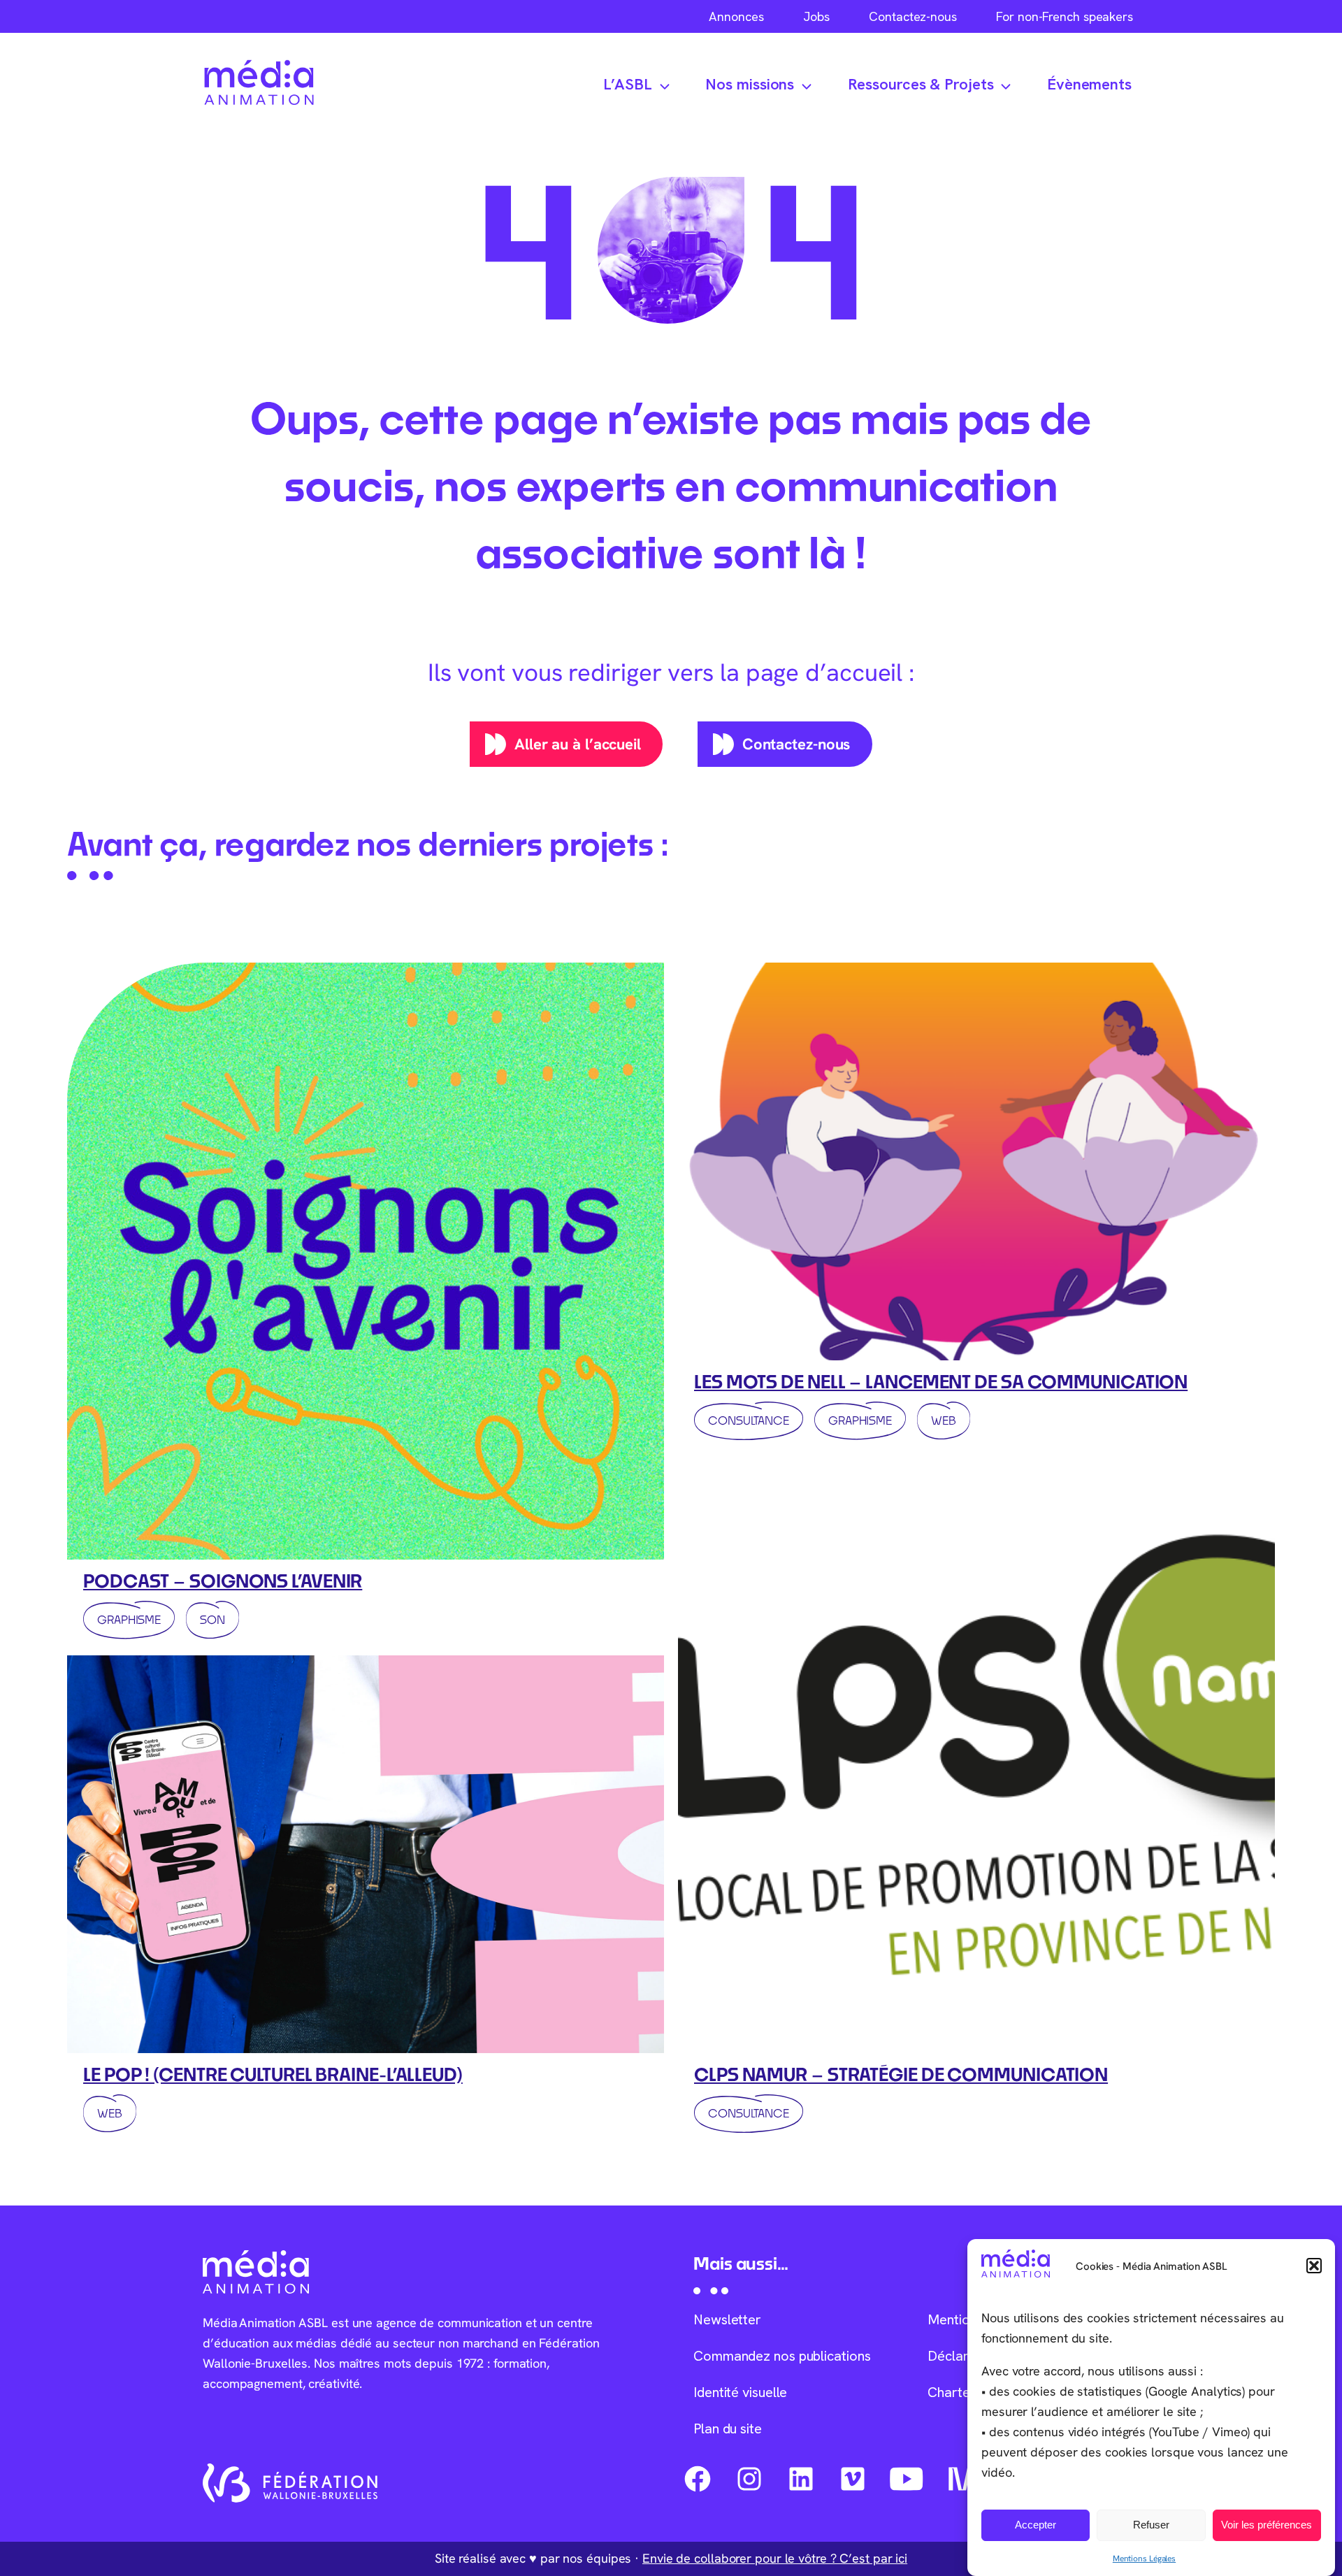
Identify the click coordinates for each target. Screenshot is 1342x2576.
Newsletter (727, 2319)
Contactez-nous (913, 16)
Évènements (1089, 84)
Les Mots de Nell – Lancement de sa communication (941, 1381)
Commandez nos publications (782, 2356)
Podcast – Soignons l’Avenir (223, 1581)
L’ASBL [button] (628, 84)
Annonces (736, 16)
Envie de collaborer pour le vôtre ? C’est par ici (775, 2558)
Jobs (816, 16)
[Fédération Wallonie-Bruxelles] (290, 2483)
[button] (1314, 2266)
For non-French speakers (1065, 16)
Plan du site (728, 2429)
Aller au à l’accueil (578, 744)
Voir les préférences (1267, 2525)
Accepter (1036, 2525)
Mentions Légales (1144, 2558)
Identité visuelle (740, 2392)
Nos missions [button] (750, 84)
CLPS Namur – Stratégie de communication (901, 2074)
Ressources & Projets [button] (921, 84)
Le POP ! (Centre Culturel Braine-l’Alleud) (273, 2074)
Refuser (1151, 2525)
